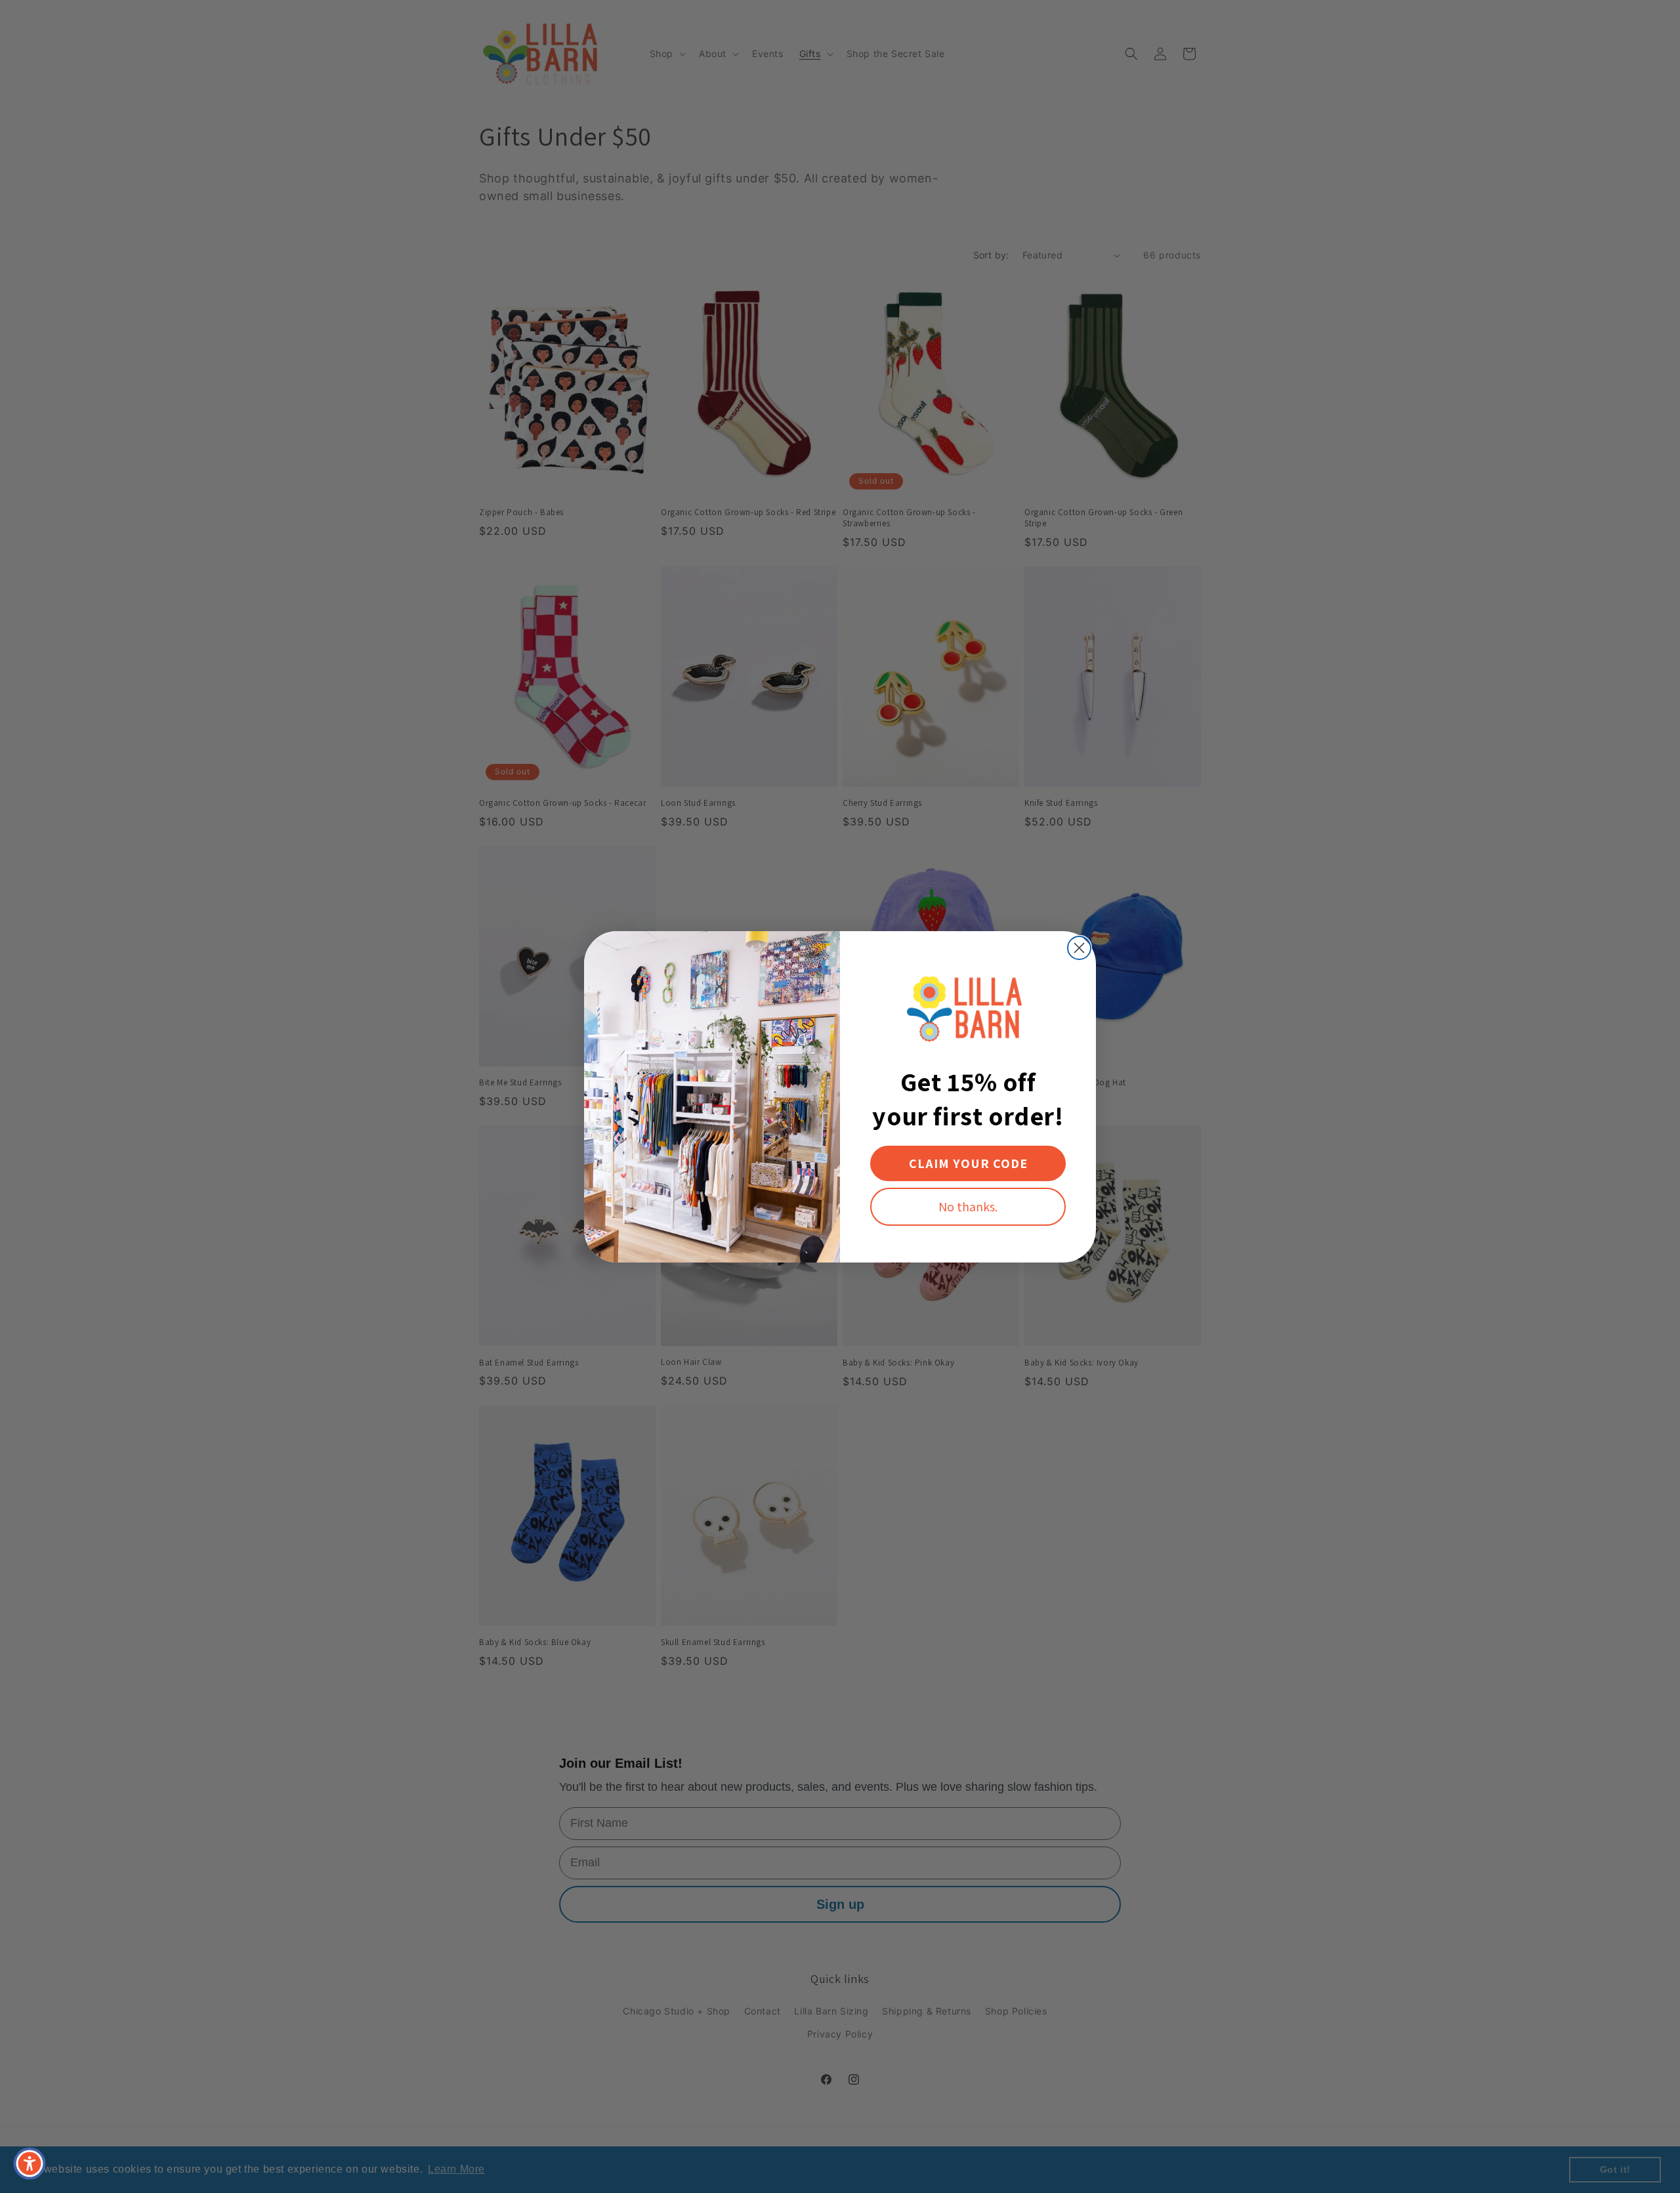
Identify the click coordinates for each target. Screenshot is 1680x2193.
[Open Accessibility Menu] (30, 2163)
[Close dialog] (1079, 948)
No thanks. (968, 1207)
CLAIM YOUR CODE (968, 1163)
